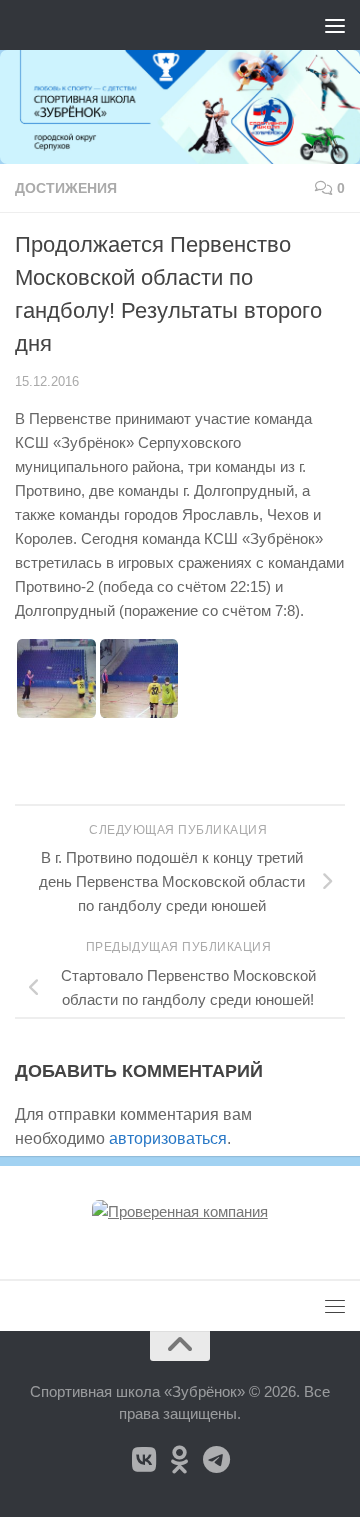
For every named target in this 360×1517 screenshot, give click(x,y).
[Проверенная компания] (180, 1211)
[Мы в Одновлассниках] (180, 1460)
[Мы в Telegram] (216, 1460)
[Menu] (335, 25)
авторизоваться (168, 1138)
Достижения (66, 188)
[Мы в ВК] (144, 1460)
